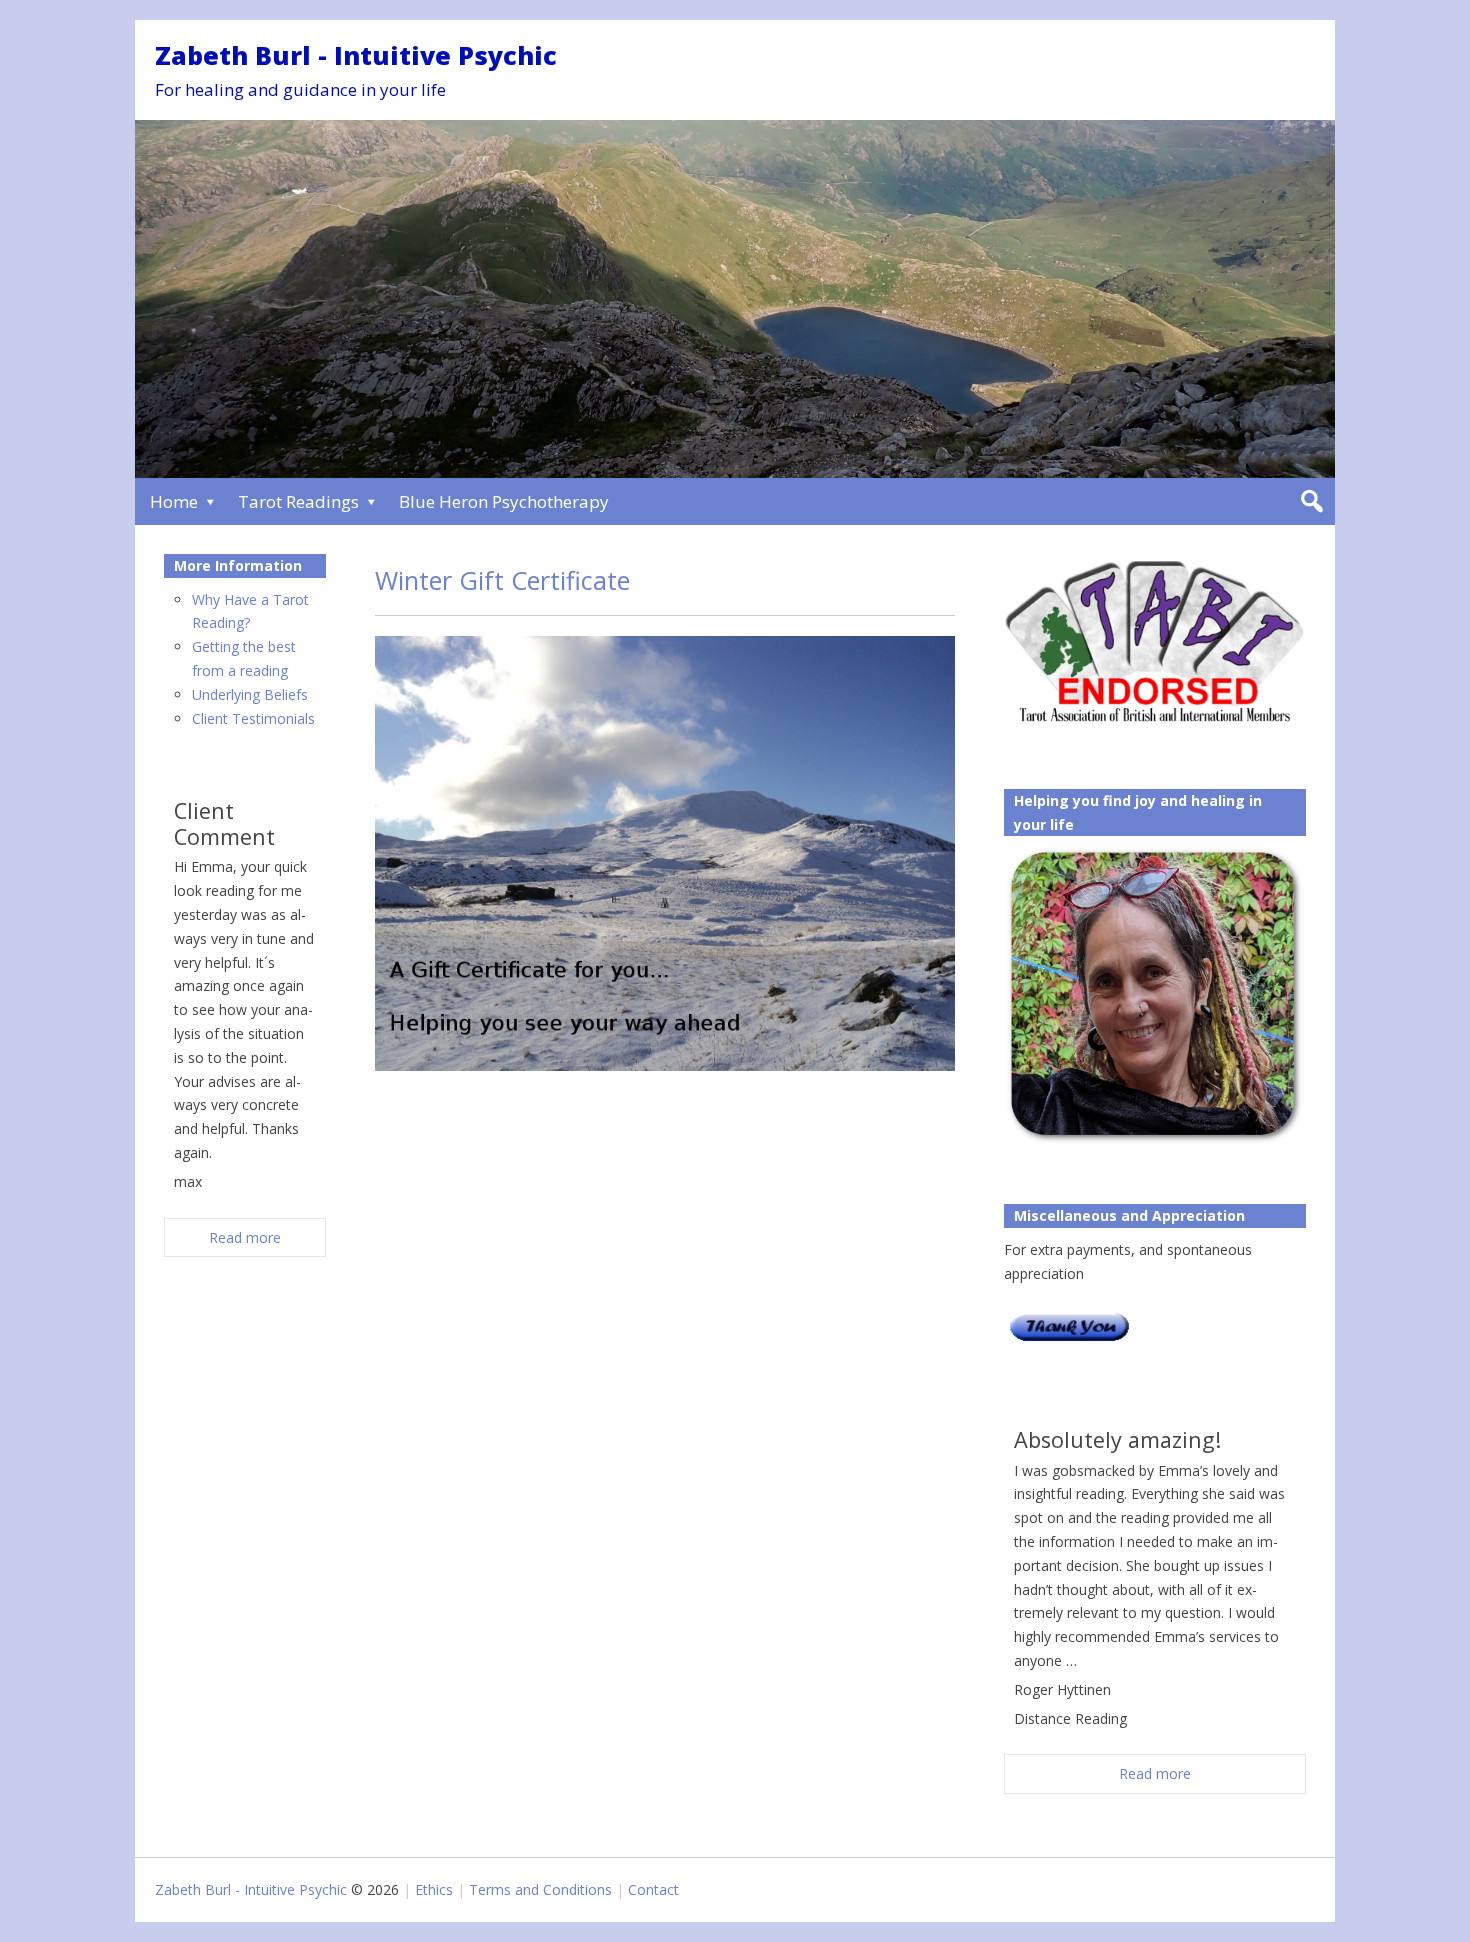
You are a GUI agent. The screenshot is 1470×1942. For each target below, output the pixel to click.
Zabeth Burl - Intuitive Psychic (356, 55)
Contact (653, 1889)
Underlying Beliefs (250, 694)
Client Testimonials (253, 718)
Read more (1155, 1773)
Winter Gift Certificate (502, 580)
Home (174, 501)
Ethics (434, 1889)
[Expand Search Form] (1311, 501)
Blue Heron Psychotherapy (504, 501)
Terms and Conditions (540, 1889)
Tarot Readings (298, 501)
